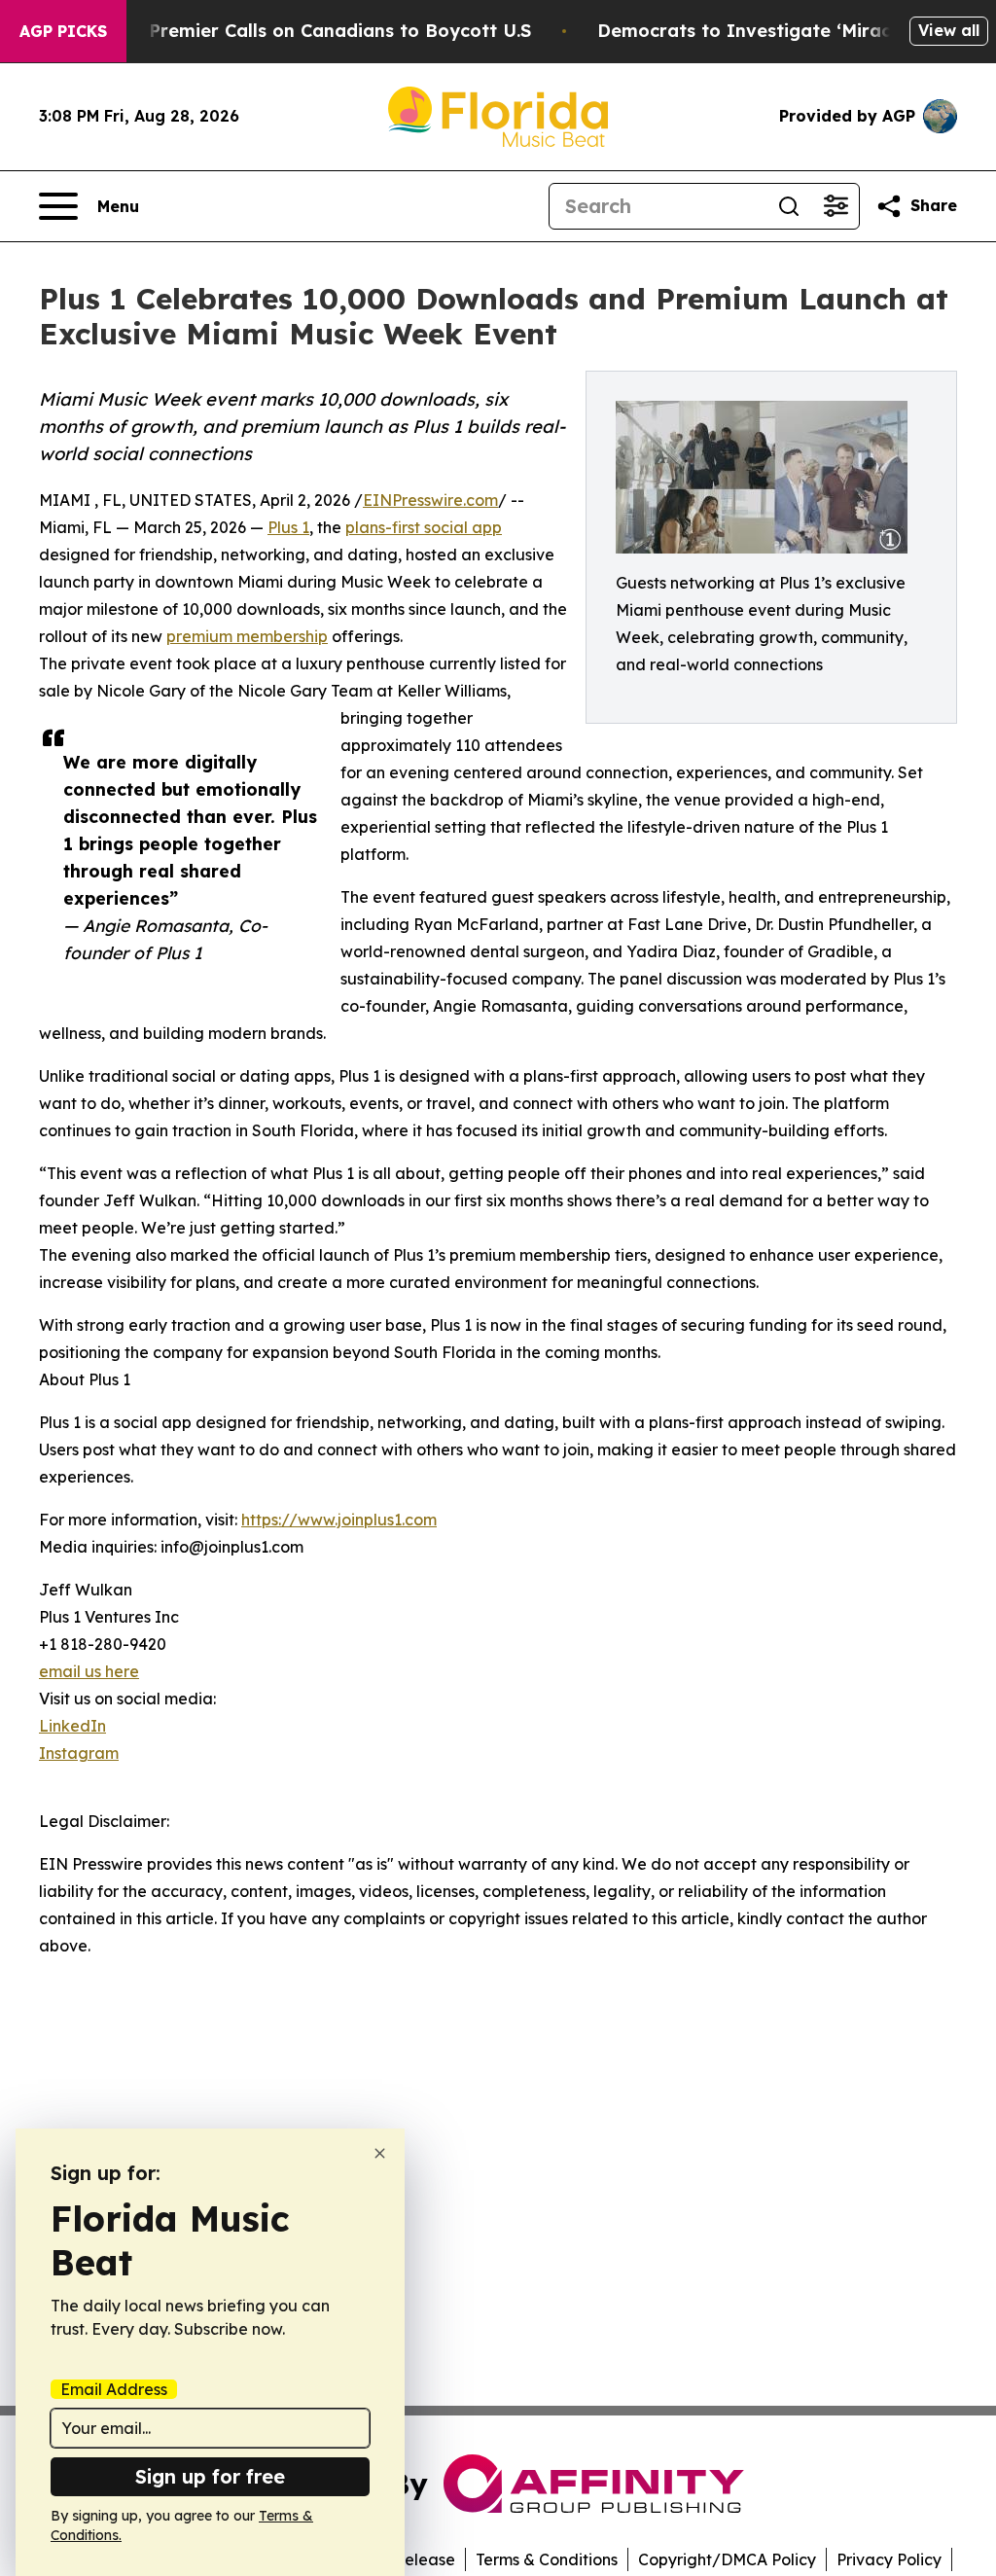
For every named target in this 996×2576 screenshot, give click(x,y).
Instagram (79, 1753)
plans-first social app (424, 527)
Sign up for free (210, 2476)
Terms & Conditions (547, 2559)
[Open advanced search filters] (836, 206)
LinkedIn (72, 1726)
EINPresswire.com (430, 500)
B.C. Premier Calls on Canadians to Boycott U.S (321, 31)
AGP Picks (63, 31)
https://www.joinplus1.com (339, 1520)
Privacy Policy (889, 2559)
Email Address (114, 2389)
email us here (89, 1671)
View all (949, 30)
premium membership (247, 636)
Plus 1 (288, 527)
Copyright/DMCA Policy (727, 2559)
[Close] (380, 2153)
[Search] (789, 206)
